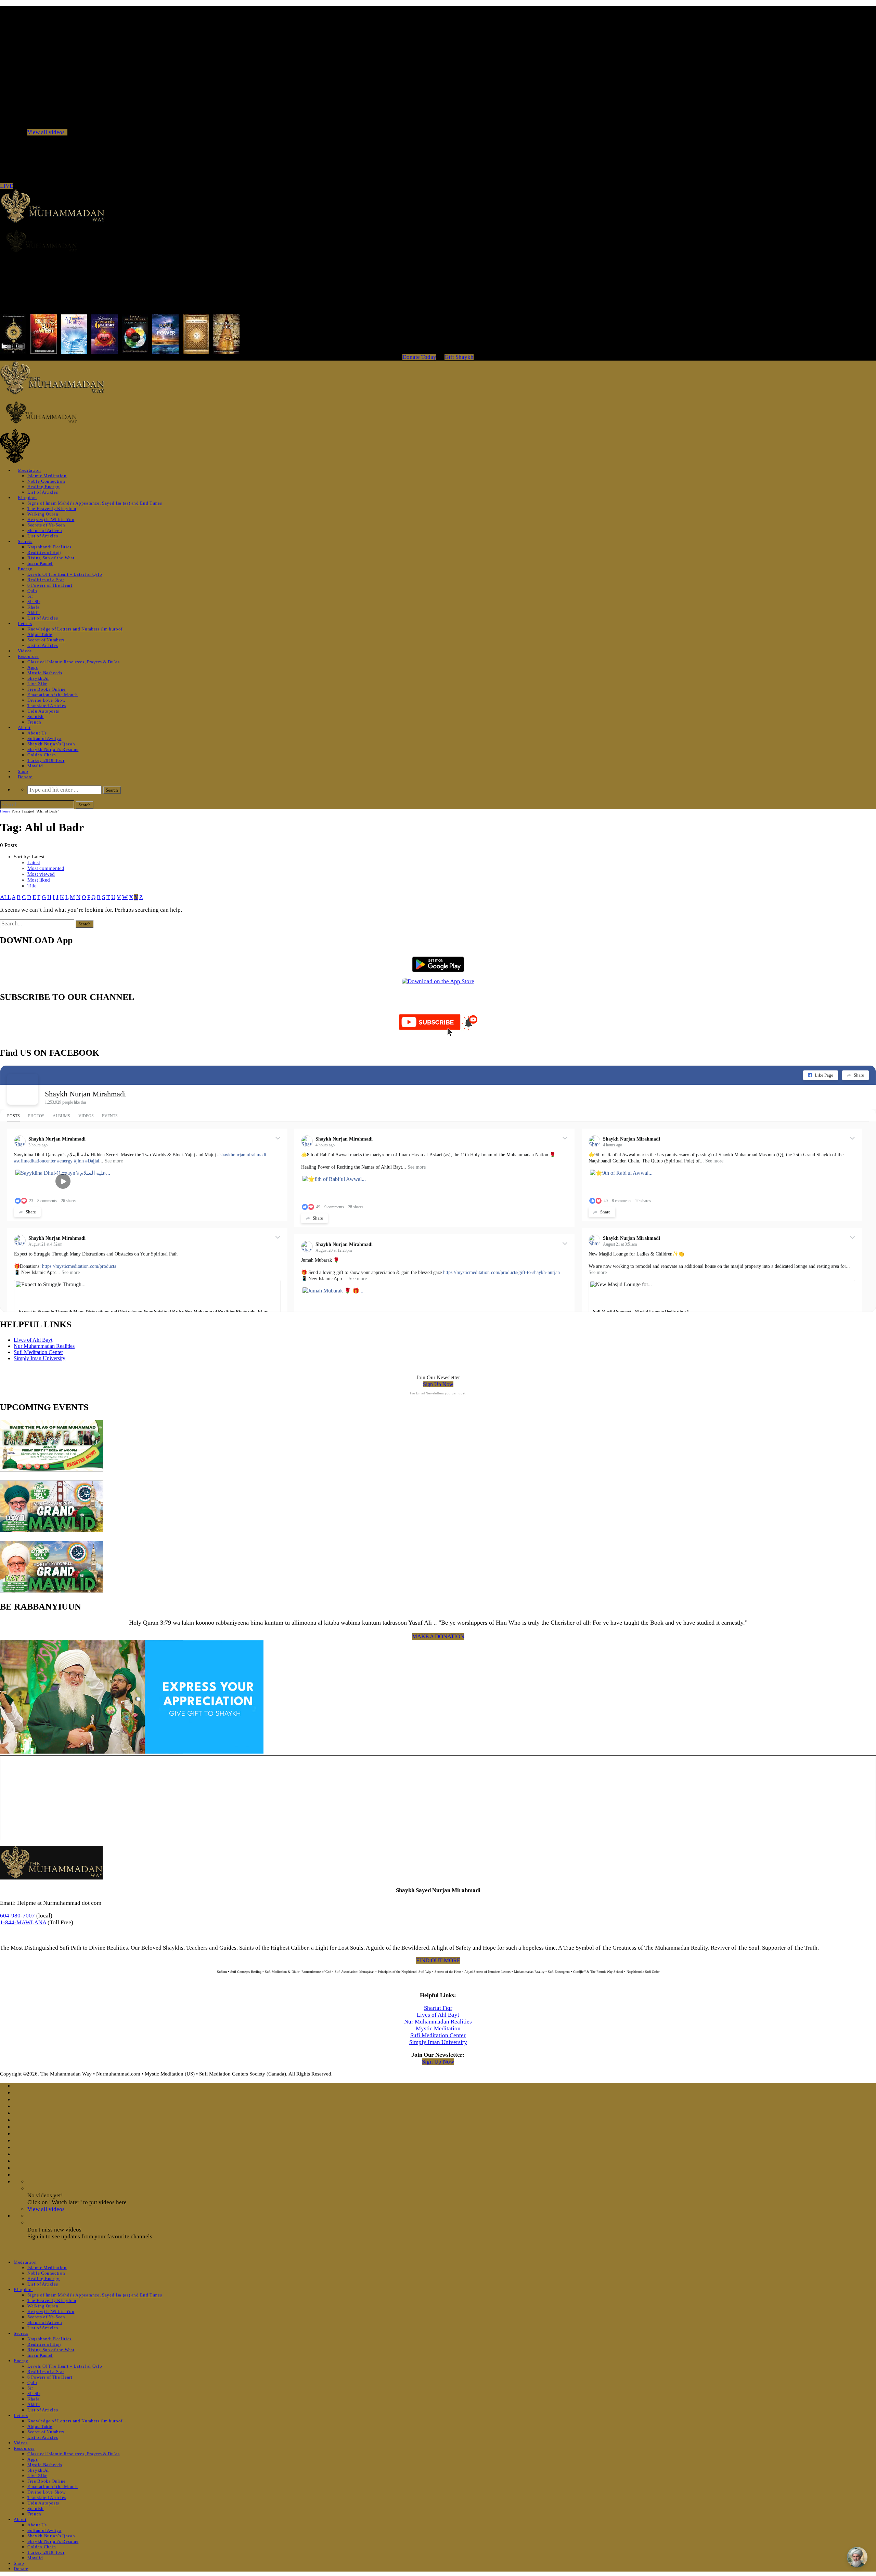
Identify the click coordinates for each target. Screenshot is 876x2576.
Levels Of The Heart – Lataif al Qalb (65, 574)
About (24, 727)
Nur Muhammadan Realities (44, 1346)
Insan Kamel (40, 563)
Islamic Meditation (47, 476)
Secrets (25, 541)
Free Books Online (47, 689)
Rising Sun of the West (51, 558)
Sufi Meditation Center (38, 1352)
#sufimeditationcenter (35, 1161)
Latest (34, 862)
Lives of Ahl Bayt (33, 1340)
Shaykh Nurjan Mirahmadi (85, 1094)
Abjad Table (40, 634)
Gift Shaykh (459, 357)
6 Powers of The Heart (50, 585)
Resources (28, 656)
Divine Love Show (46, 700)
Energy (25, 569)
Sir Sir (34, 602)
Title (32, 886)
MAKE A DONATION (438, 1636)
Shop (23, 771)
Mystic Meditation (438, 2028)
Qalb (32, 591)
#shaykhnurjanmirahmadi (242, 1155)
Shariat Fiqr (438, 2008)
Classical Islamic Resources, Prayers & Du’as (74, 662)
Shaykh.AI (38, 678)
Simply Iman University (40, 1358)
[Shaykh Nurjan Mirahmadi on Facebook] (23, 1089)
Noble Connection (46, 481)
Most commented (46, 868)
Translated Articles (47, 706)
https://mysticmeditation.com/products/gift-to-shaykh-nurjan (501, 1272)
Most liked (39, 880)
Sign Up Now (438, 1384)
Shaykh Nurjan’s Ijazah (51, 744)
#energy (65, 1161)
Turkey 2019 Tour (46, 760)
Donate (25, 777)
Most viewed (41, 874)
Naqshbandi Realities (49, 547)
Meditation (29, 470)
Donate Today (419, 357)
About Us (37, 733)
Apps (33, 667)
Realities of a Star (46, 580)
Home (5, 811)
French (34, 722)
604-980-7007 (17, 1916)
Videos (25, 651)
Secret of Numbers (46, 640)
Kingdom (27, 498)
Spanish (36, 717)
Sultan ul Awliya (44, 738)
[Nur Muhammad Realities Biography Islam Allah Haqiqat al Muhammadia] (438, 241)
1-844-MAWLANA (23, 1922)
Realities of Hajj (44, 552)
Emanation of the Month (53, 695)
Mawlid (35, 766)
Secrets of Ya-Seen (46, 525)
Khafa (33, 607)
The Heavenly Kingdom (52, 509)
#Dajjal (92, 1161)
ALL (5, 897)
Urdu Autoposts (43, 711)
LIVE (7, 186)
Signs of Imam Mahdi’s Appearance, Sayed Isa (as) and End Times (95, 503)
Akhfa (34, 613)
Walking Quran (43, 514)
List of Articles (43, 492)
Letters (25, 623)
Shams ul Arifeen (45, 530)
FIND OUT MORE (438, 1960)
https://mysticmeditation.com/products (79, 1266)
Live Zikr (37, 684)
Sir (30, 596)
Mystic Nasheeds (45, 673)
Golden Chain (42, 755)
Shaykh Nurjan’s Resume (53, 749)
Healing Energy (43, 487)
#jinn (79, 1161)
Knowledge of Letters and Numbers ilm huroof (75, 629)
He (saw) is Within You (51, 519)
